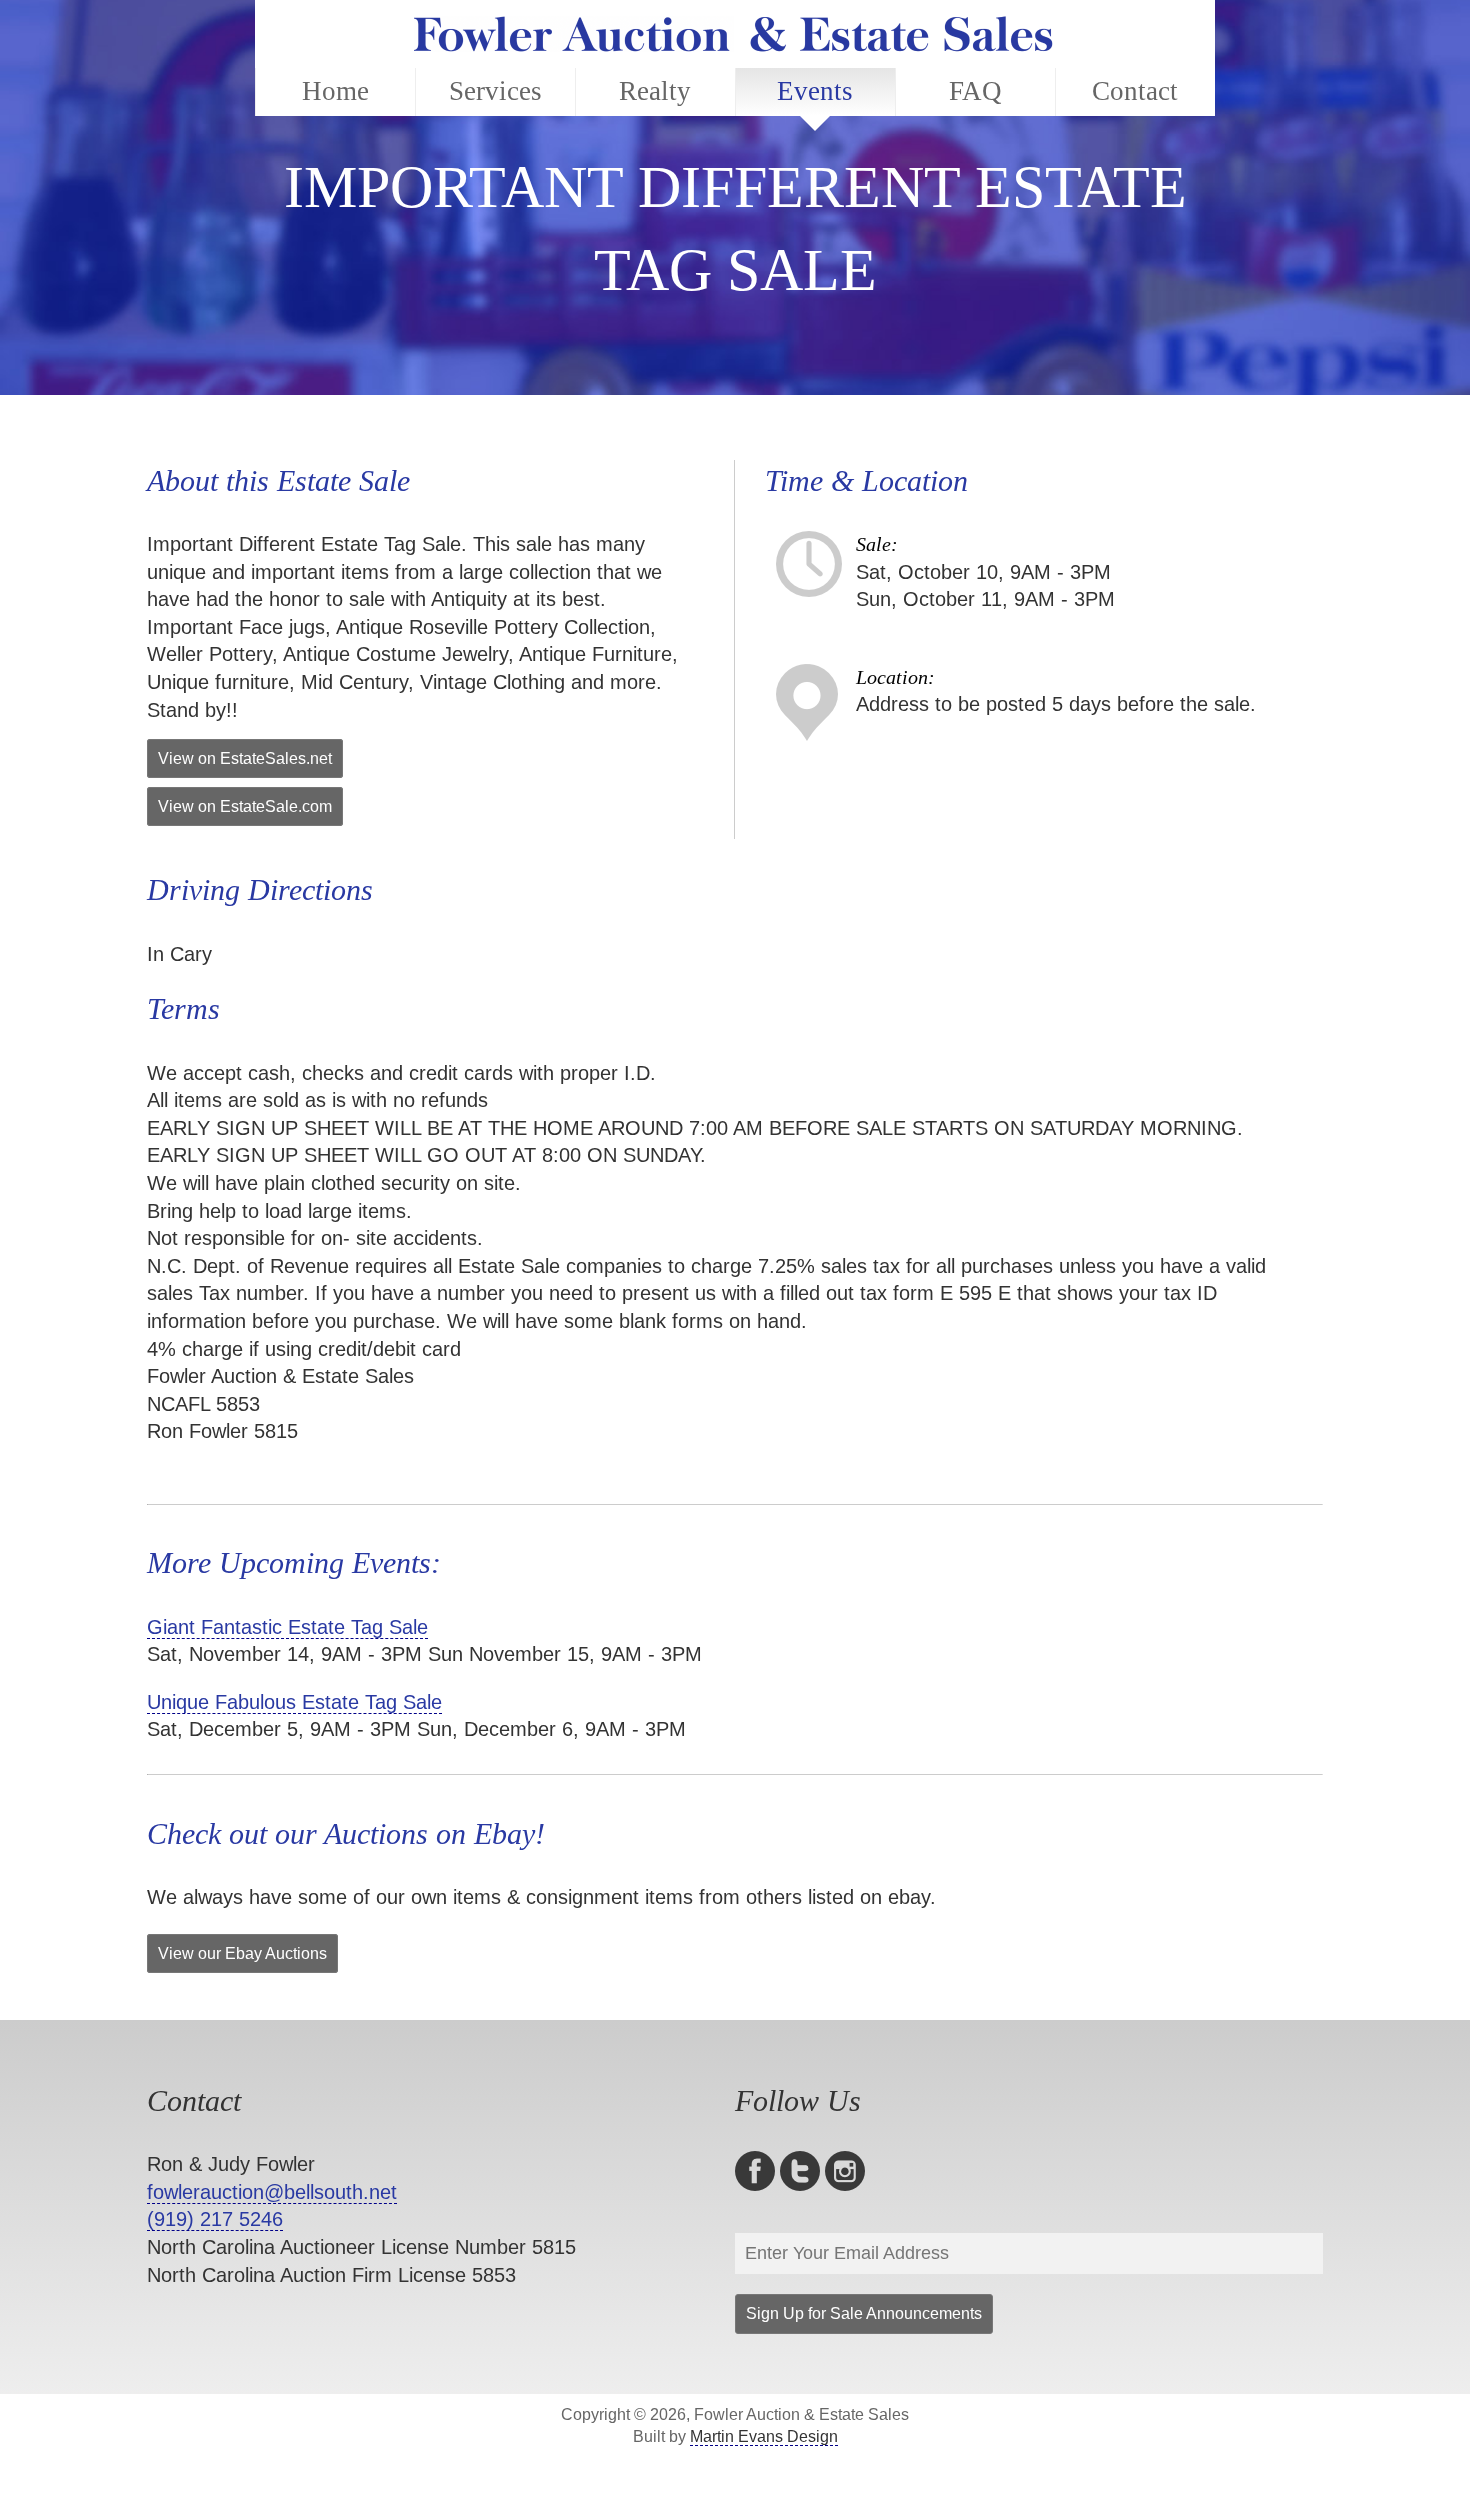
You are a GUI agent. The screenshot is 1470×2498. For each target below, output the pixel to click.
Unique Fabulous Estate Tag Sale (294, 1702)
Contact (1135, 91)
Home (335, 91)
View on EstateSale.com (245, 806)
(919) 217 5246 (215, 2219)
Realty (655, 91)
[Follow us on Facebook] (757, 2171)
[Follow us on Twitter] (802, 2171)
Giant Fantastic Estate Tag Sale (287, 1627)
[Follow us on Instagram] (847, 2171)
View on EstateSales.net (245, 758)
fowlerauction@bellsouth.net (272, 2192)
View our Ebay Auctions (242, 1953)
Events (815, 91)
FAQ (975, 91)
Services (495, 91)
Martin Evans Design (764, 2436)
